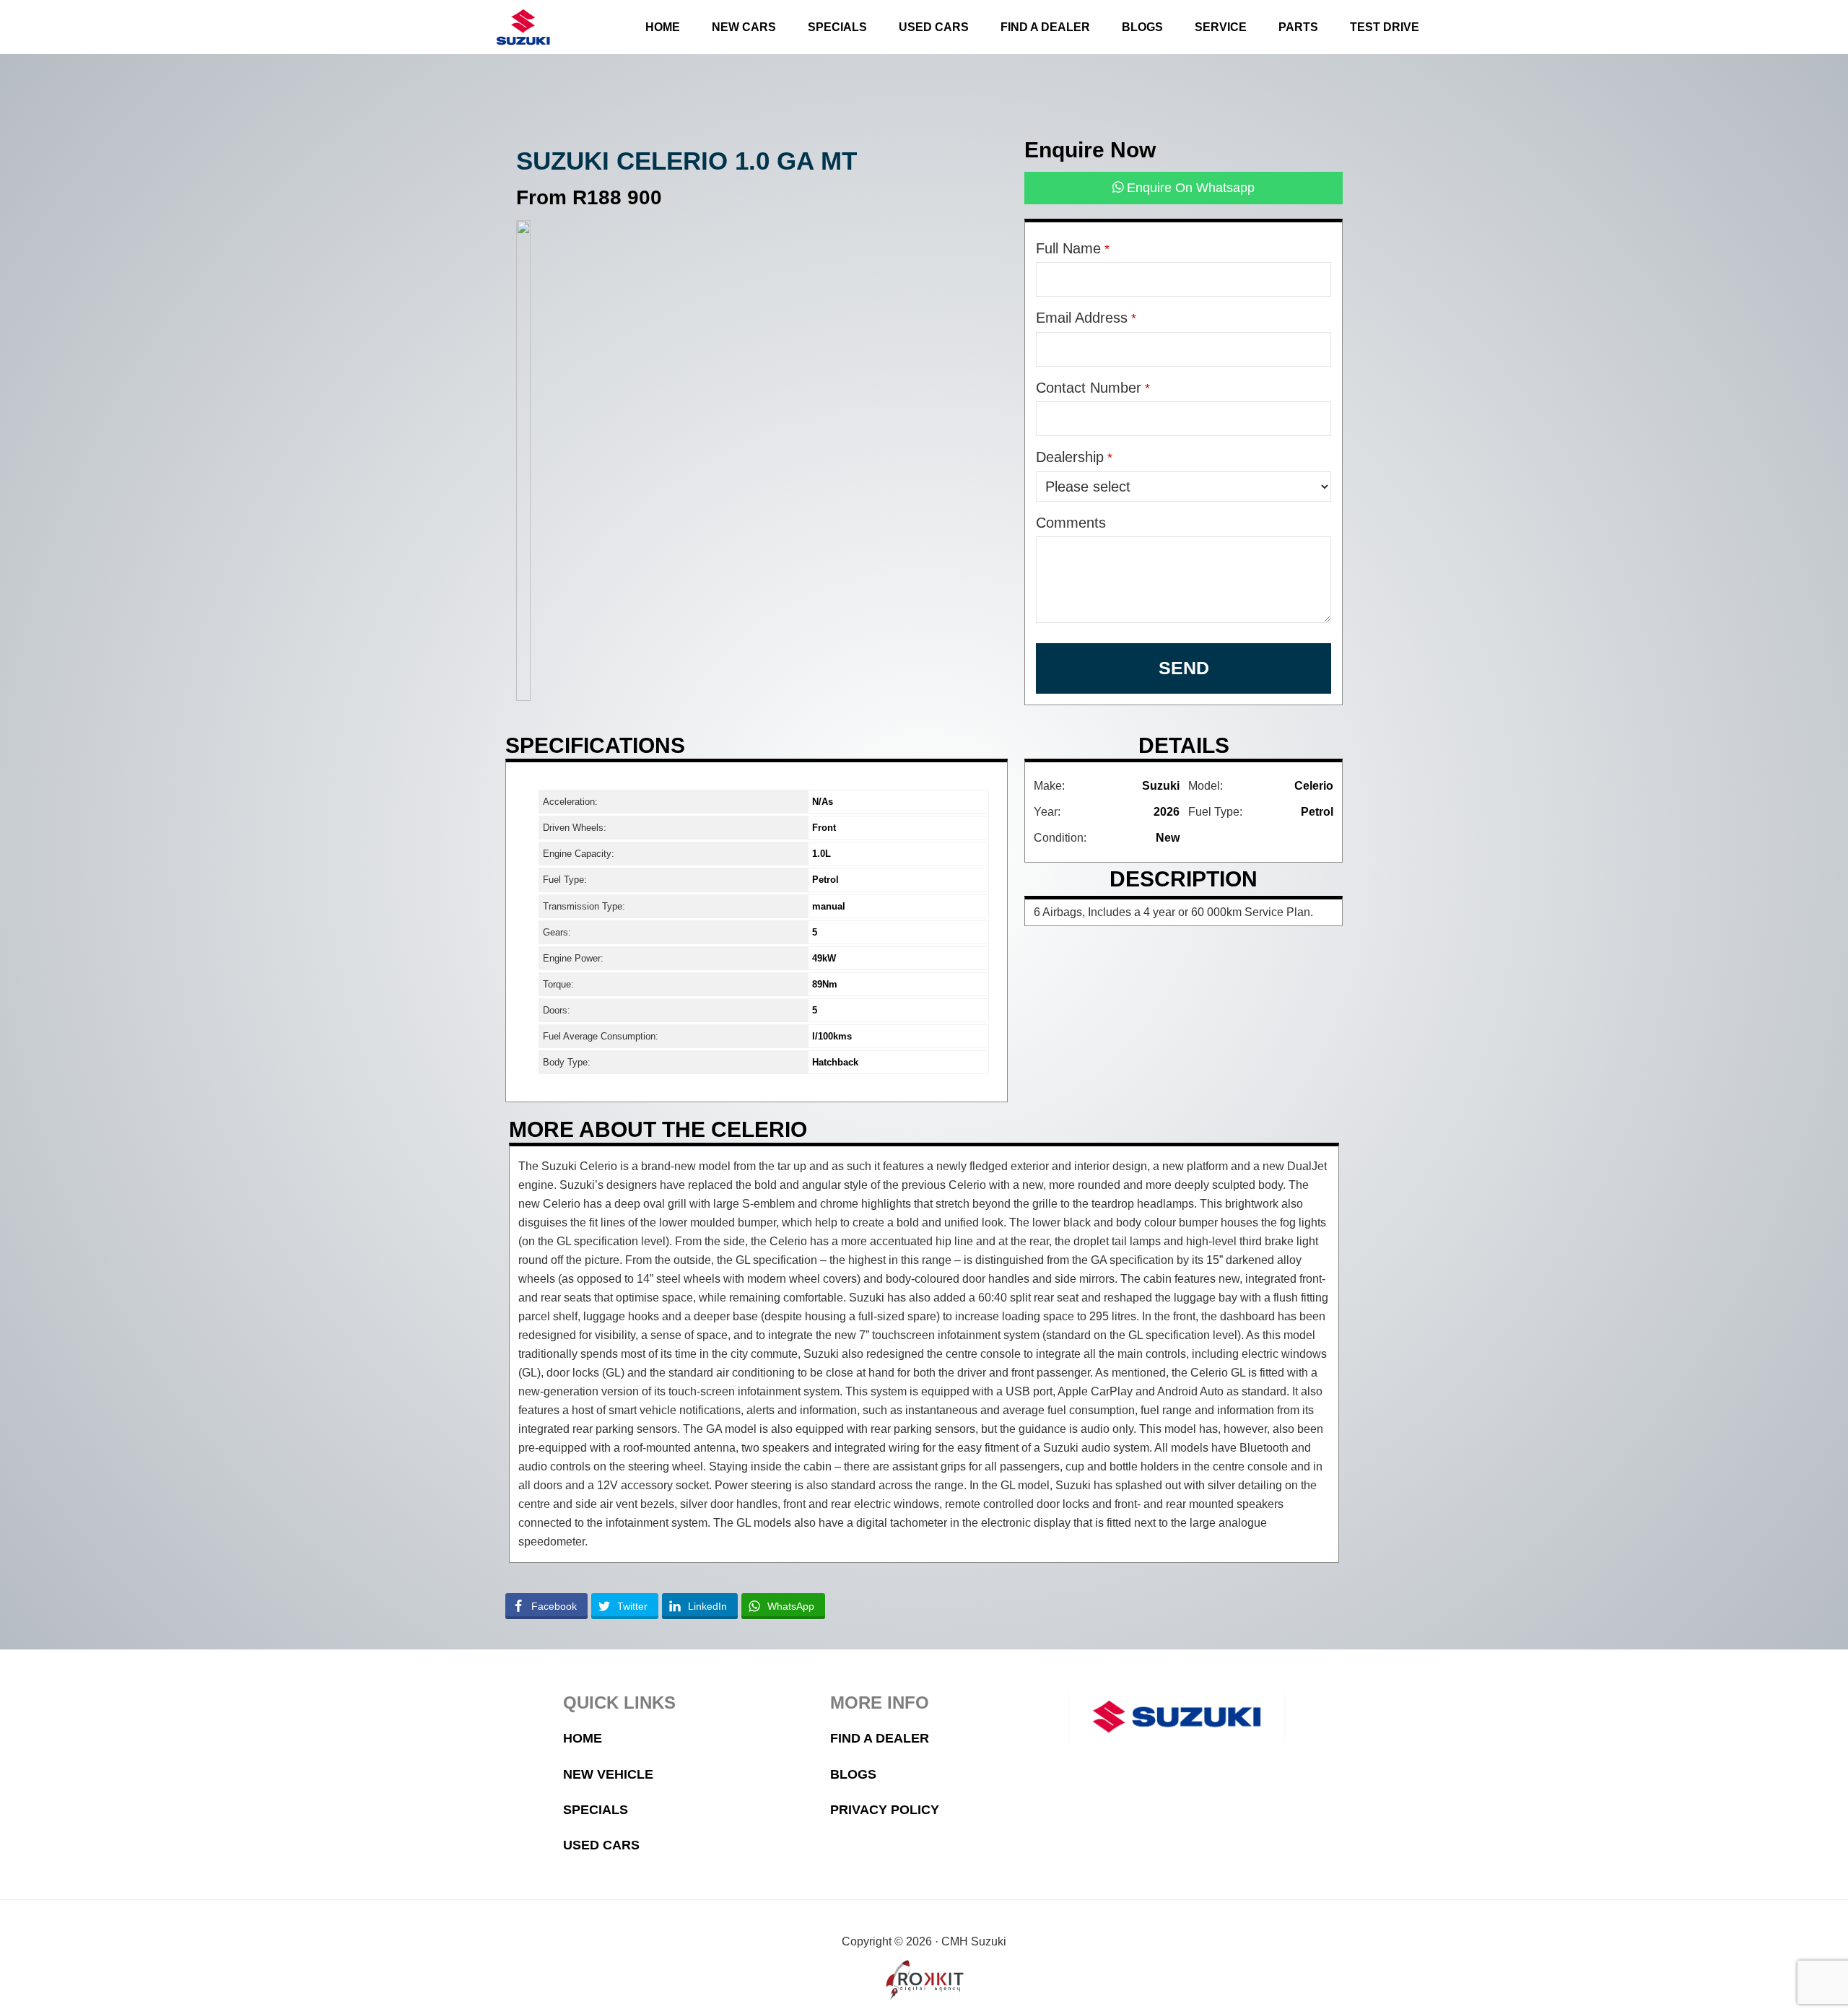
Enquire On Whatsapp (1189, 188)
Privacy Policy (885, 1810)
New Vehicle (608, 1774)
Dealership (1074, 457)
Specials (596, 1810)
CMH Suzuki (523, 27)
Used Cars (601, 1845)
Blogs (853, 1774)
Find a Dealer (880, 1738)
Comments (1071, 523)
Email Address (1086, 318)
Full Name (1073, 248)
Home (583, 1738)
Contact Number (1093, 388)
